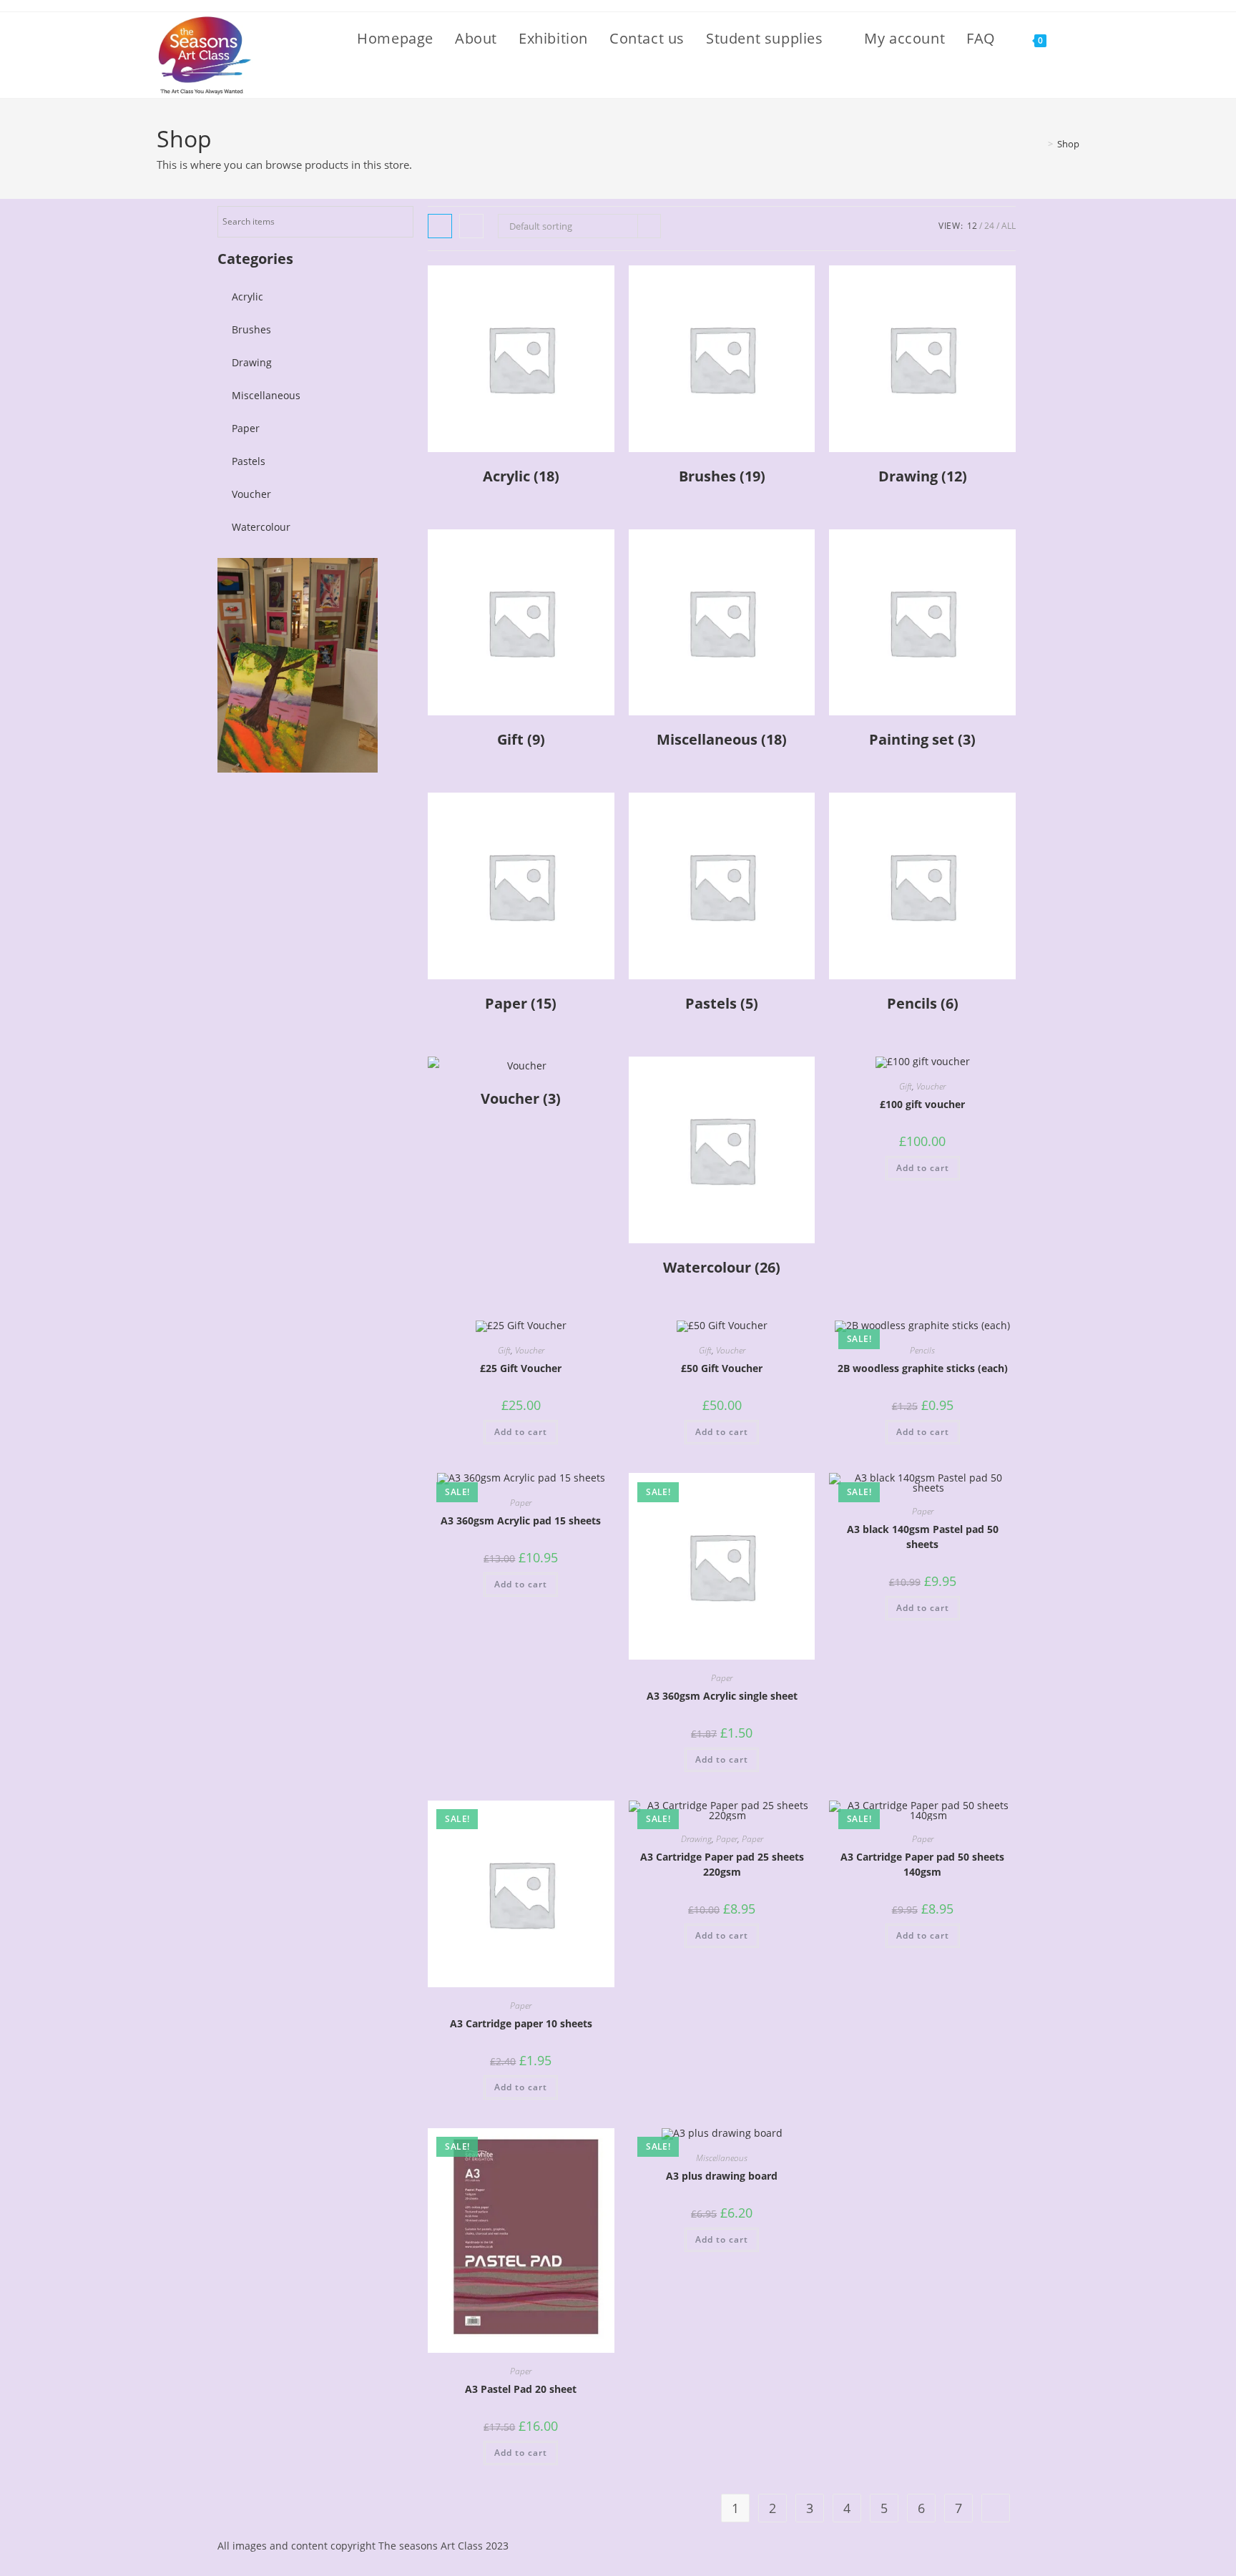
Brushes (251, 329)
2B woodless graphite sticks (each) (923, 1368)
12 (972, 226)
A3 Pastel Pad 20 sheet (521, 2389)
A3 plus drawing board (722, 2176)
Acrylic (247, 297)
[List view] (471, 226)
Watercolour (261, 527)
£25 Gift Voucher (521, 1368)
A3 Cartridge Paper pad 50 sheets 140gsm (922, 1864)
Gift (906, 1086)
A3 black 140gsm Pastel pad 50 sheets (923, 1537)
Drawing (252, 362)
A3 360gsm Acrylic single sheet (722, 1696)
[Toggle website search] (1074, 39)
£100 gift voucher (922, 1104)
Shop (1068, 144)
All (1009, 226)
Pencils (922, 1350)
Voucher (251, 494)
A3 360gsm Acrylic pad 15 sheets (521, 1520)
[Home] (1040, 144)
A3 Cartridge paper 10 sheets (521, 2023)
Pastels (249, 461)
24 (989, 226)
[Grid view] (440, 226)
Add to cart (923, 1168)
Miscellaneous (266, 395)
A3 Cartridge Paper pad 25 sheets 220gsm (722, 1864)
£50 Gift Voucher (722, 1368)
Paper (246, 428)
